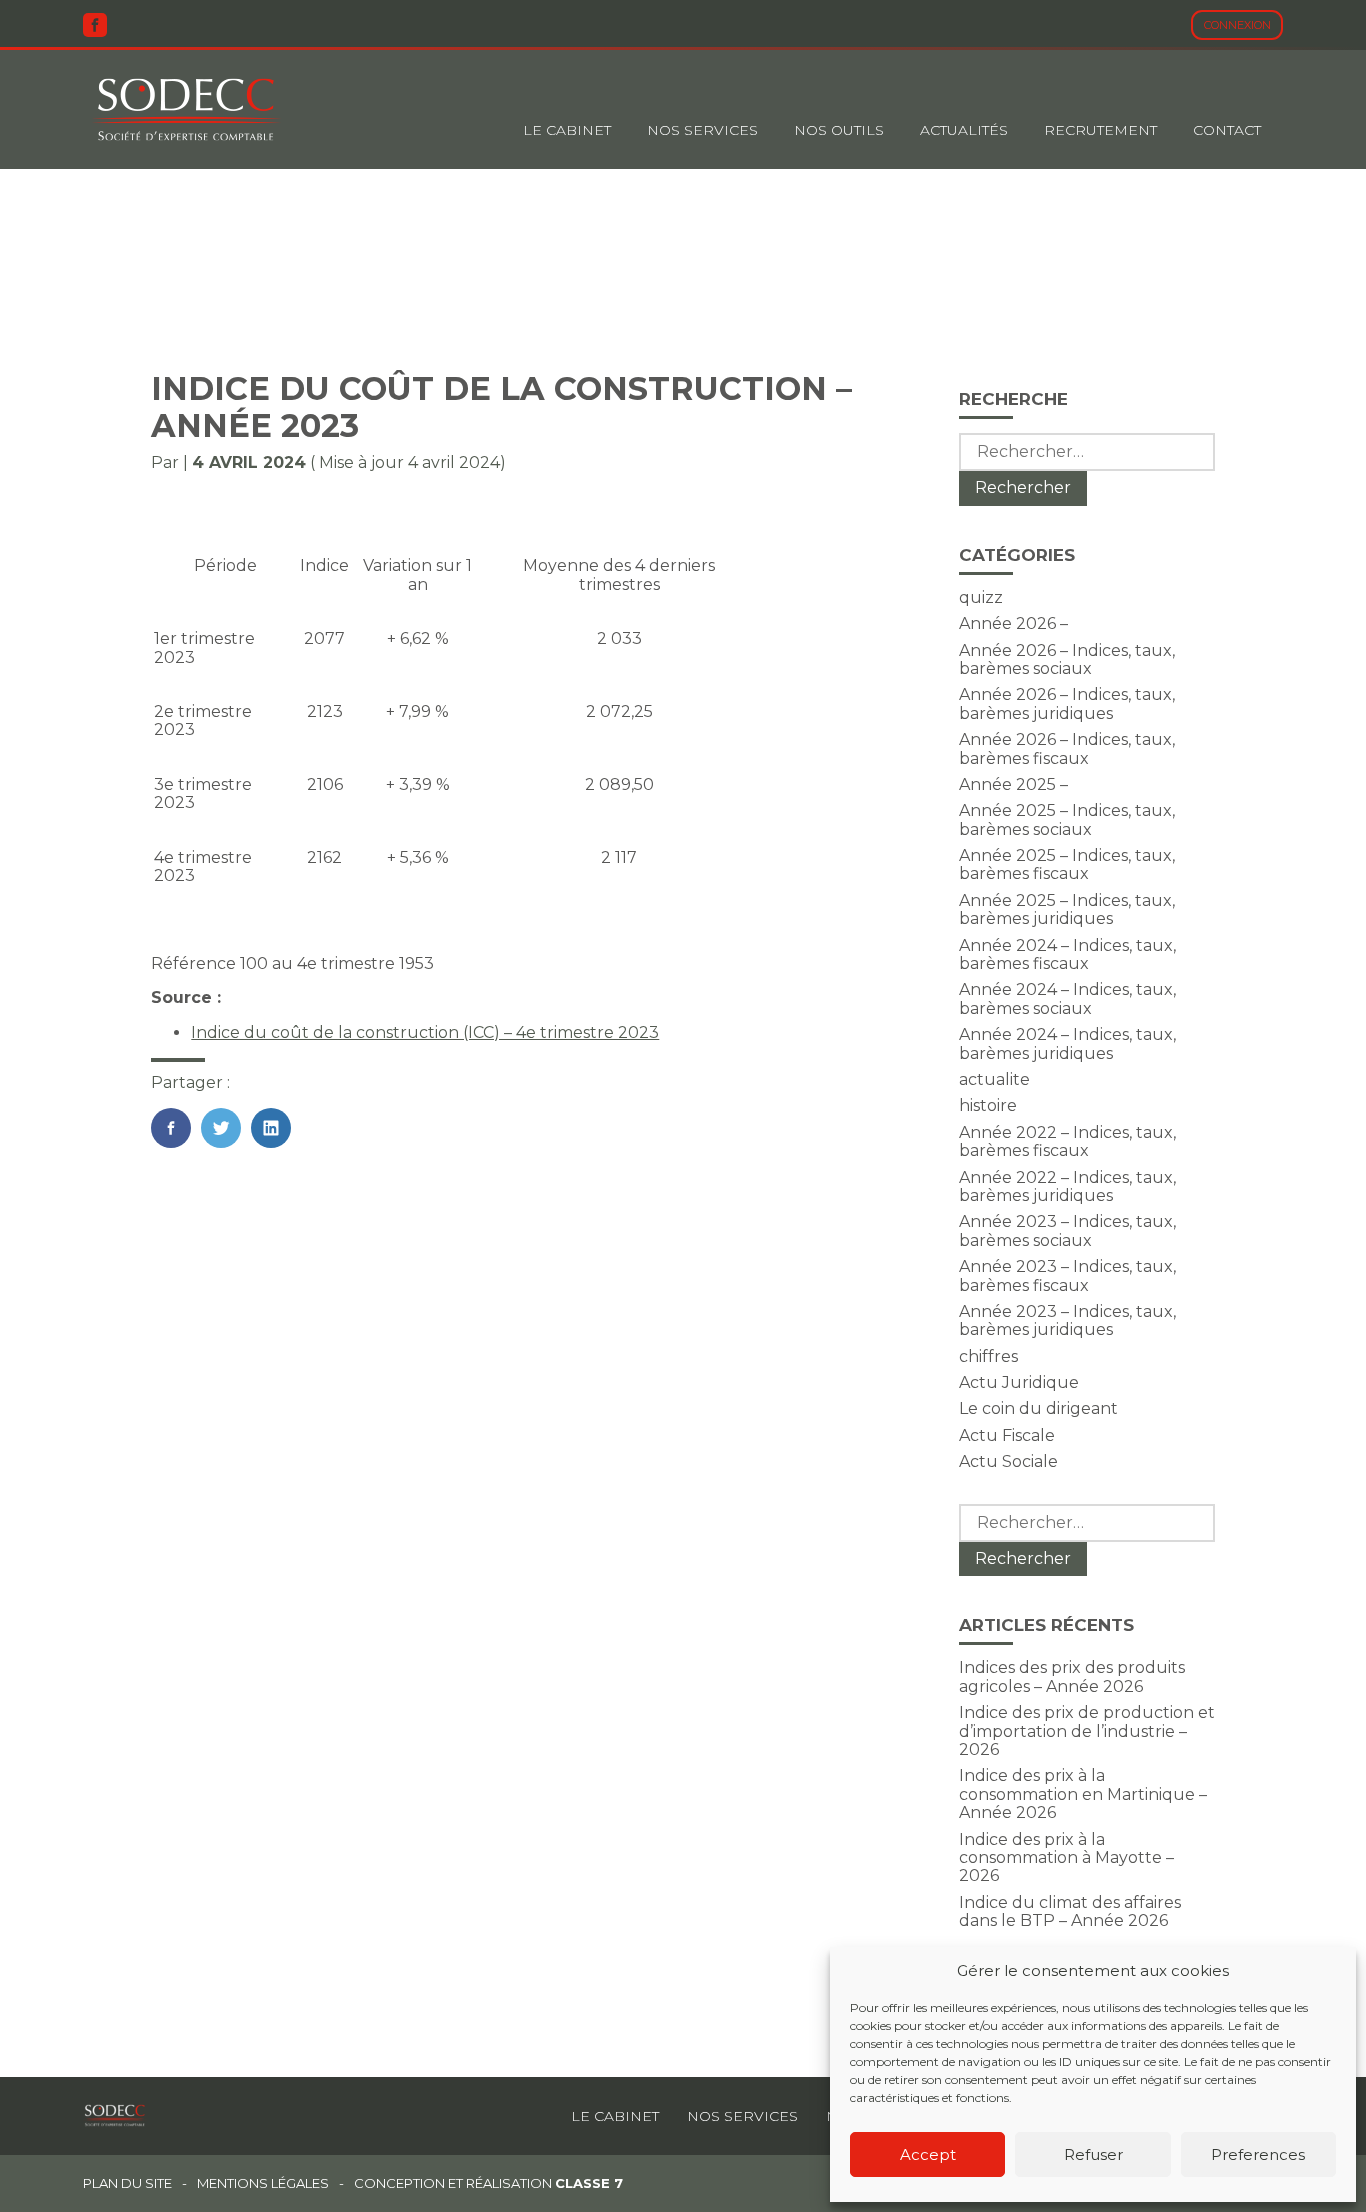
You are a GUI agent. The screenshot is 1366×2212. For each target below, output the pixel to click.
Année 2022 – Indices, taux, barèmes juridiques (1067, 1186)
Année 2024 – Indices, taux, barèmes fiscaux (1067, 954)
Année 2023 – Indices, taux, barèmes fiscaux (1067, 1275)
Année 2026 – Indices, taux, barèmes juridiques (1067, 703)
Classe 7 (589, 2183)
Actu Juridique (1019, 1382)
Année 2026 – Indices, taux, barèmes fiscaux (1067, 748)
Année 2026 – (1013, 623)
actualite (994, 1079)
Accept (928, 2154)
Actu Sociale (1008, 1461)
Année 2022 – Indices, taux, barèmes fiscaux (1067, 1141)
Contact (1227, 130)
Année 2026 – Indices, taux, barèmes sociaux (1067, 659)
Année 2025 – (1013, 784)
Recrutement (1100, 130)
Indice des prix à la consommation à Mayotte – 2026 (1066, 1858)
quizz (981, 597)
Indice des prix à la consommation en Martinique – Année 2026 (1083, 1794)
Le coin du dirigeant (1038, 1408)
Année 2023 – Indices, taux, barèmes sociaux (1067, 1230)
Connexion (1237, 25)
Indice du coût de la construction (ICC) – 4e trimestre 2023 (425, 1032)
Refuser (1093, 2154)
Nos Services (702, 130)
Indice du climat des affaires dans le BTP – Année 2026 (1070, 1911)
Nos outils (839, 130)
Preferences (1258, 2154)
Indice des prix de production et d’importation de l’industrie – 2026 (1087, 1731)
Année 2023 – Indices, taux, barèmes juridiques (1067, 1320)
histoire (988, 1105)
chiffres (988, 1356)
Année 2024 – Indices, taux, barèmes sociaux (1067, 998)
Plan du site (127, 2183)
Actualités (964, 130)
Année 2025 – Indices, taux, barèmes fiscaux (1067, 864)
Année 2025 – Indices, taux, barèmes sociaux (1067, 819)
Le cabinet (567, 130)
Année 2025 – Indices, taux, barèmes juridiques (1067, 909)
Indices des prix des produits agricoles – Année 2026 (1072, 1676)
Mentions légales (263, 2183)
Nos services (742, 2116)
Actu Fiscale (1007, 1435)
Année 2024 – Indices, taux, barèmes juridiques (1067, 1043)
